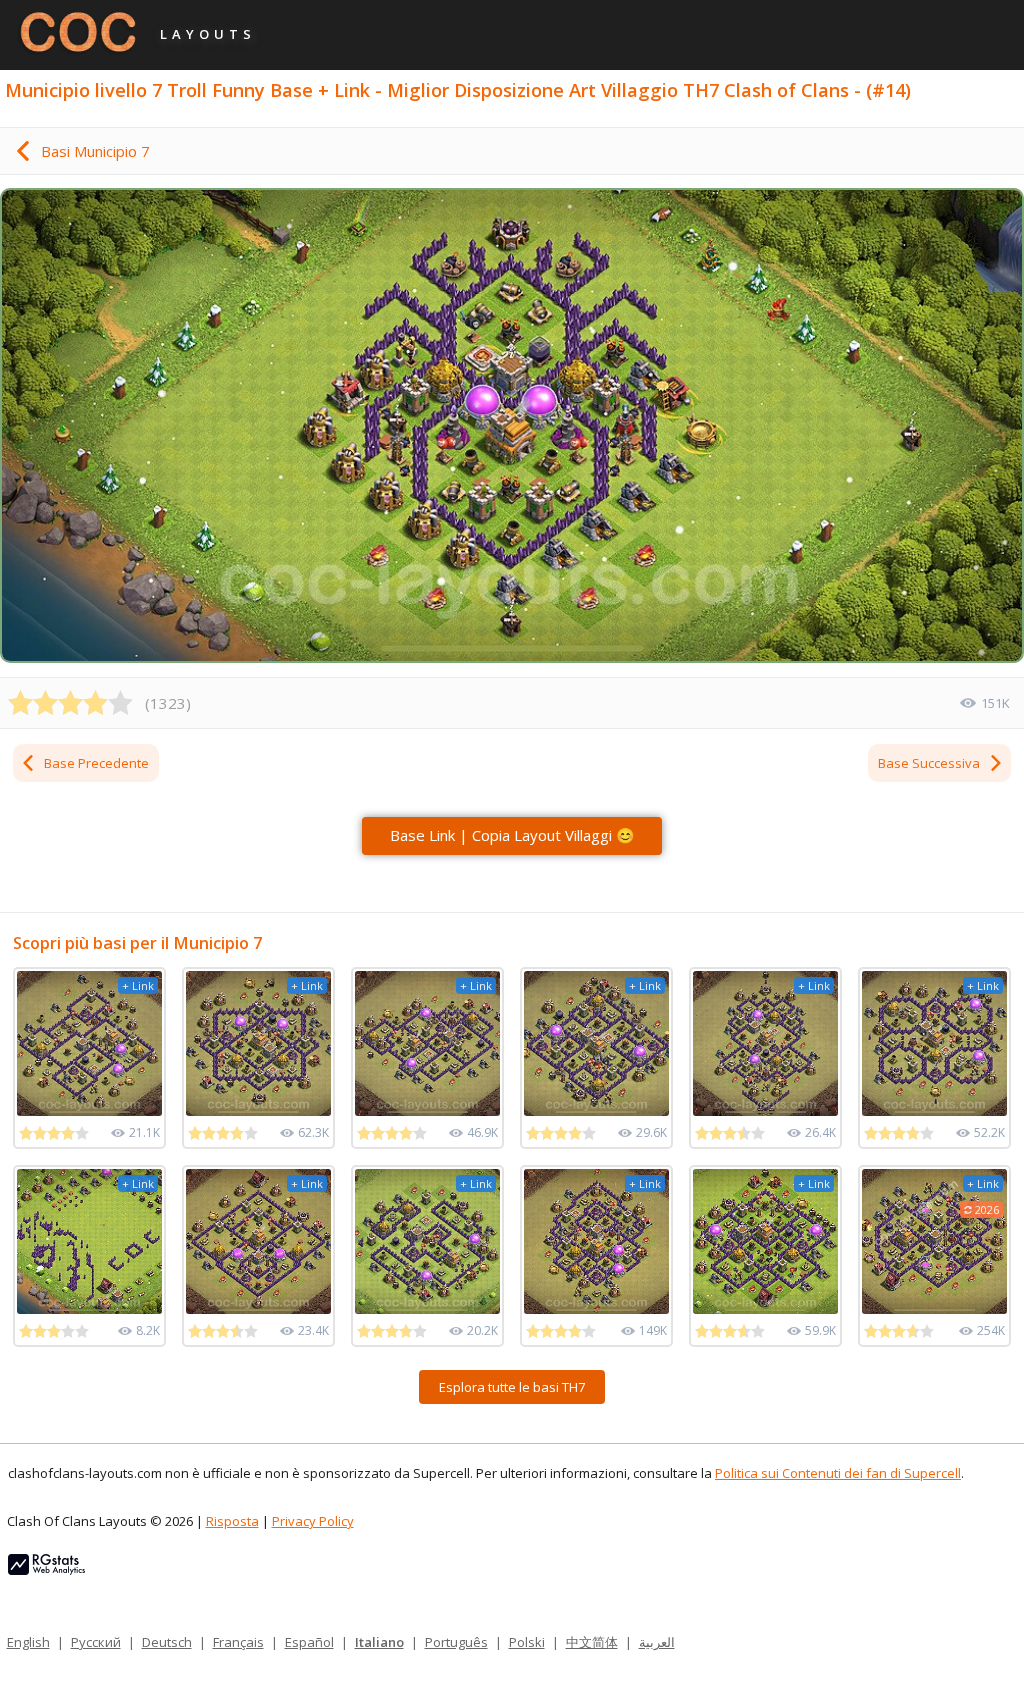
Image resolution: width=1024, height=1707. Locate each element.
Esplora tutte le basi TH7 (512, 1387)
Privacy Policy (313, 1521)
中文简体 (592, 1642)
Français (238, 1642)
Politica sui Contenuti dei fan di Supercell (838, 1473)
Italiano (379, 1642)
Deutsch (167, 1642)
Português (456, 1642)
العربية (657, 1642)
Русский (96, 1642)
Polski (527, 1642)
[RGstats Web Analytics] (46, 1570)
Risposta (232, 1521)
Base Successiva (929, 763)
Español (309, 1642)
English (28, 1642)
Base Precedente (96, 763)
